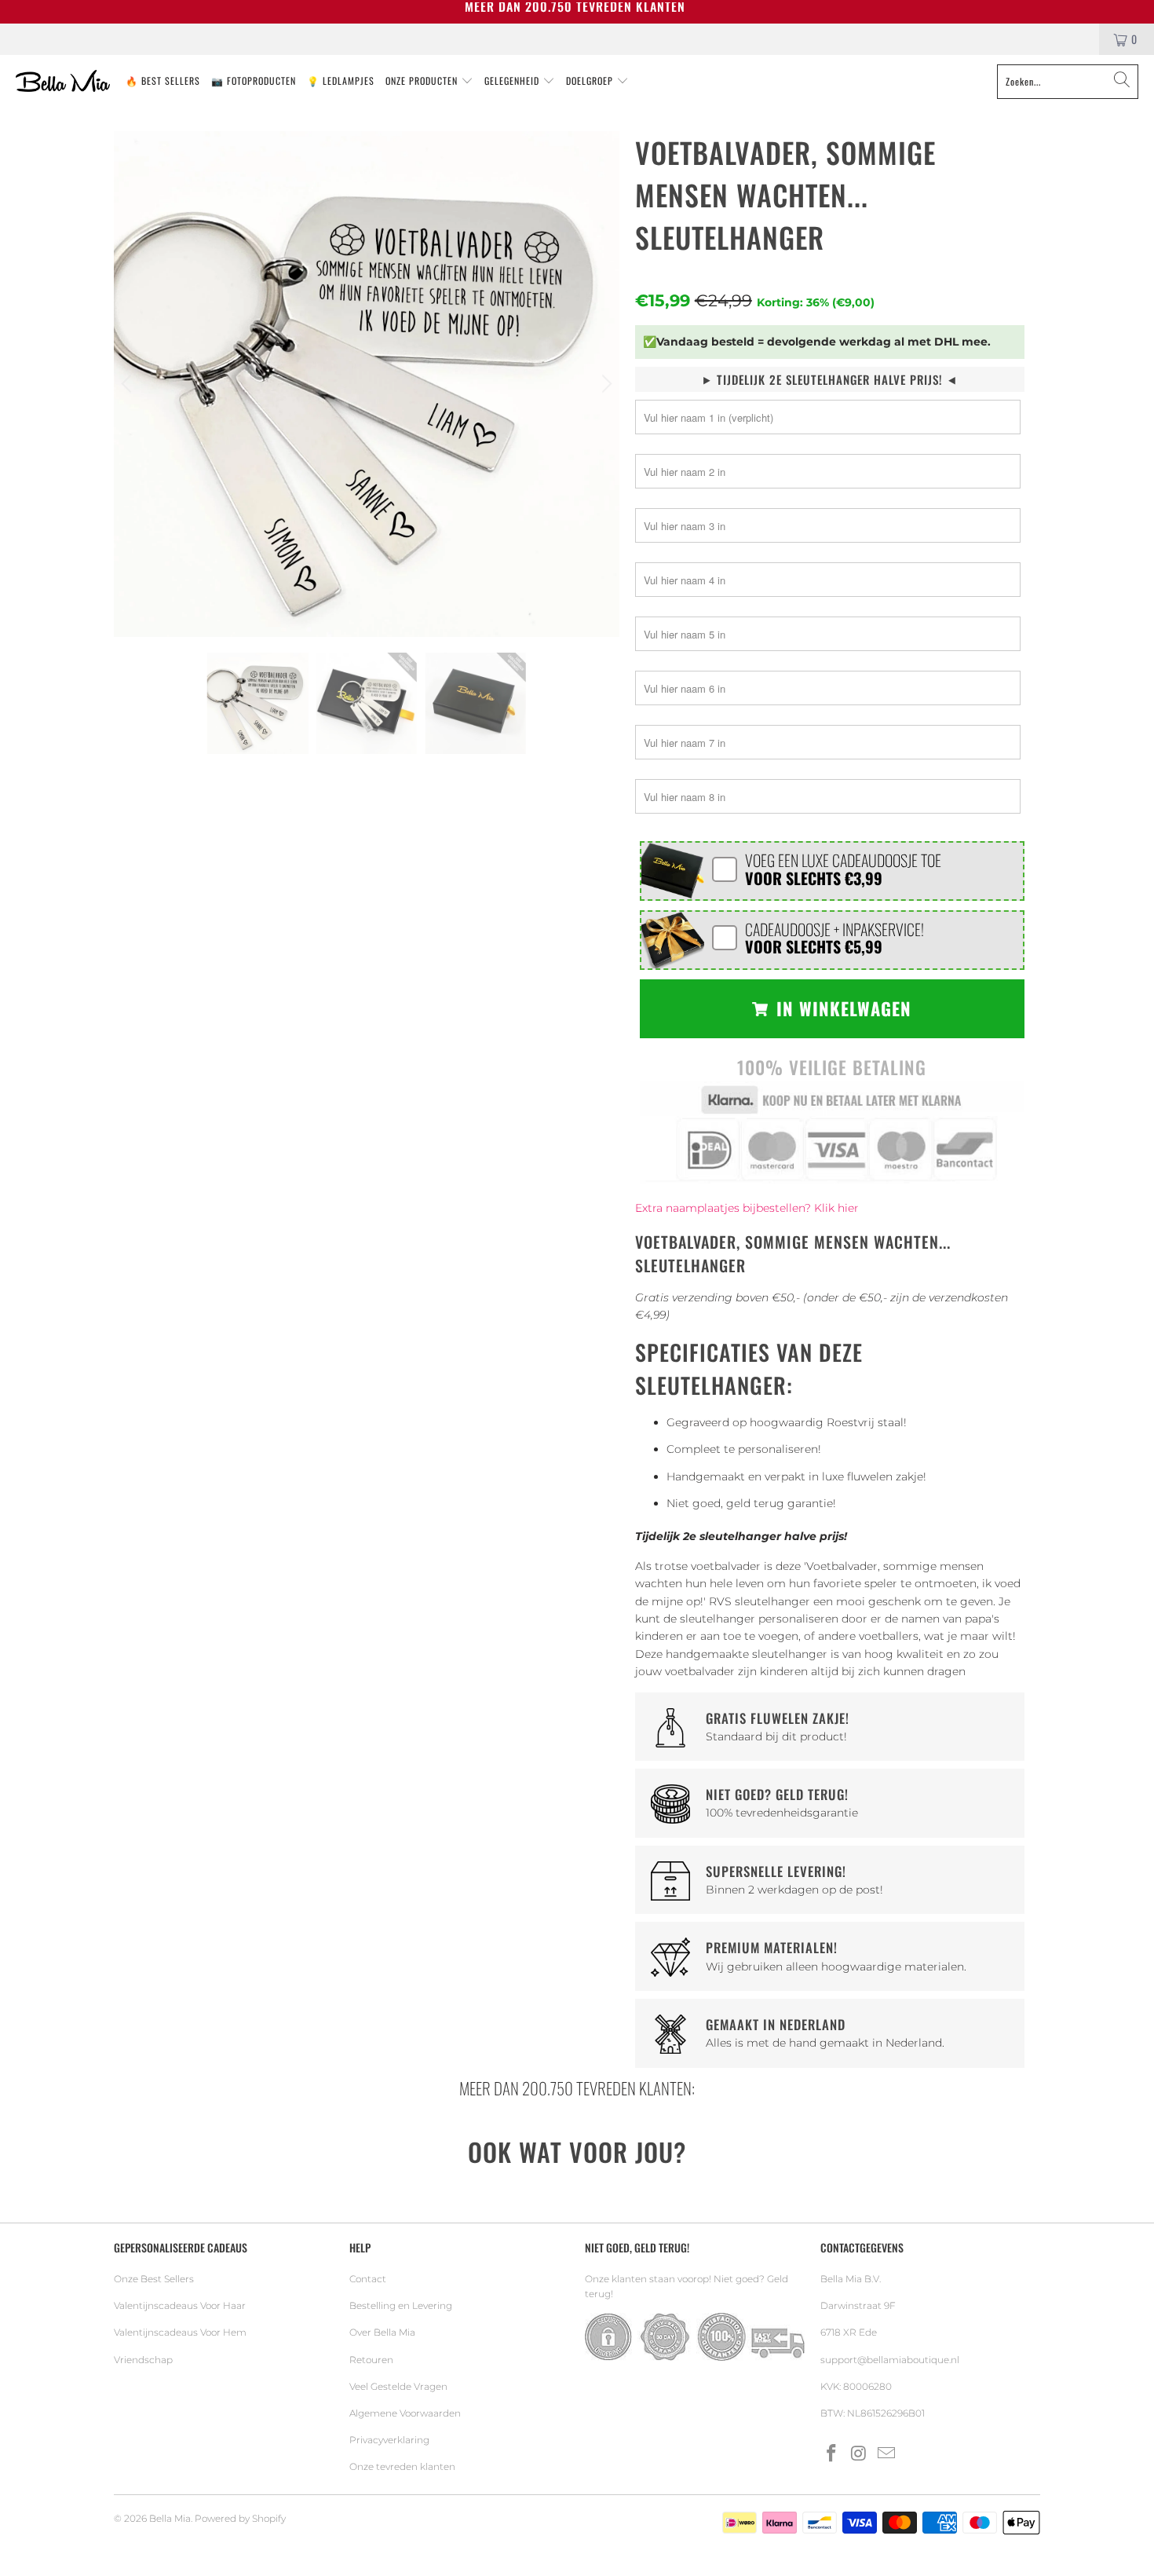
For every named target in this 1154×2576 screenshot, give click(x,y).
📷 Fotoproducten (254, 80)
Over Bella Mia (382, 2332)
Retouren (371, 2360)
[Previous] (129, 384)
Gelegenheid (513, 80)
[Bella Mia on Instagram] (860, 2454)
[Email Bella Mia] (886, 2454)
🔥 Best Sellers (163, 80)
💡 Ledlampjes (341, 80)
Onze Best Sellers (154, 2279)
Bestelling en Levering (401, 2305)
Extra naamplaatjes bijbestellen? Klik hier (747, 1208)
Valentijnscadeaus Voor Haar (180, 2305)
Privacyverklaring (389, 2440)
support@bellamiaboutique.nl (890, 2360)
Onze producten (423, 80)
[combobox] (1068, 82)
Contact (368, 2279)
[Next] (604, 384)
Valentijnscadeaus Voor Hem (180, 2332)
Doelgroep (591, 80)
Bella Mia (170, 2518)
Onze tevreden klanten (402, 2466)
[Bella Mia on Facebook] (832, 2454)
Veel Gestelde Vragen (398, 2386)
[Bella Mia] (63, 82)
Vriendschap (143, 2360)
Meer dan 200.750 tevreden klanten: (577, 2088)
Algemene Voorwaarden (405, 2413)
